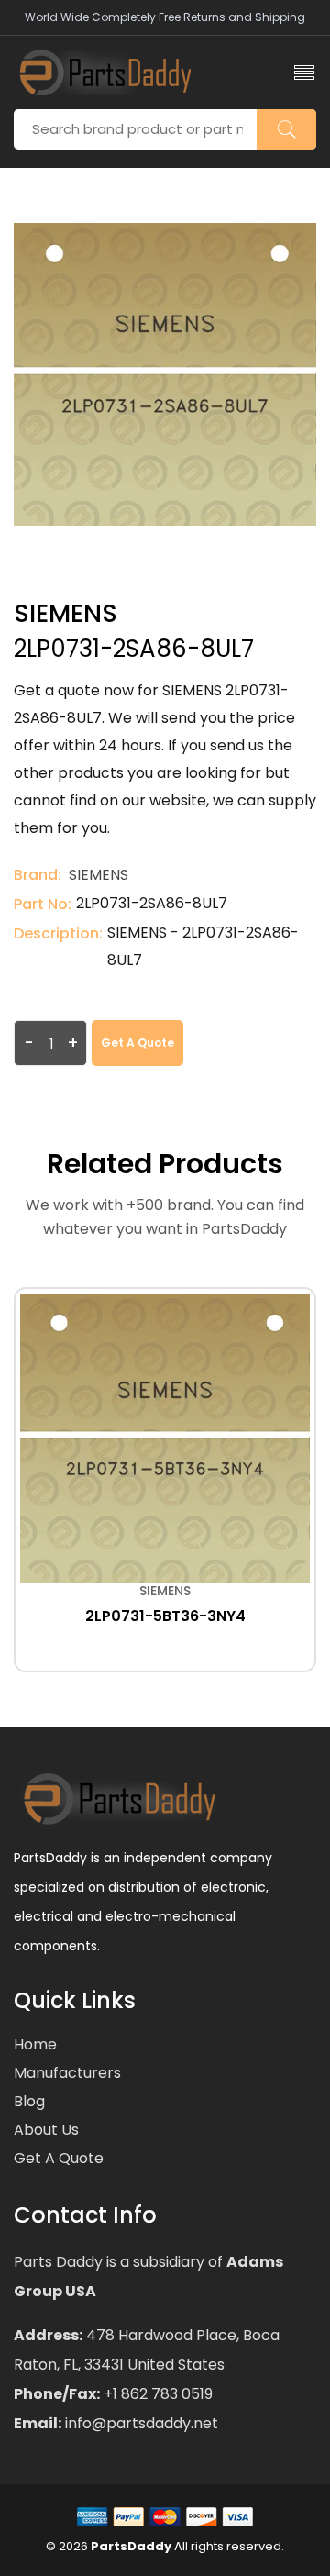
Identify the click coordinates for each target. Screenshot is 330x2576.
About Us (46, 2130)
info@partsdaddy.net (140, 2423)
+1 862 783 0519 (156, 2394)
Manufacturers (67, 2073)
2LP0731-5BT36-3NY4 (165, 1616)
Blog (29, 2101)
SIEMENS (99, 875)
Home (35, 2044)
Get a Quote (137, 1043)
